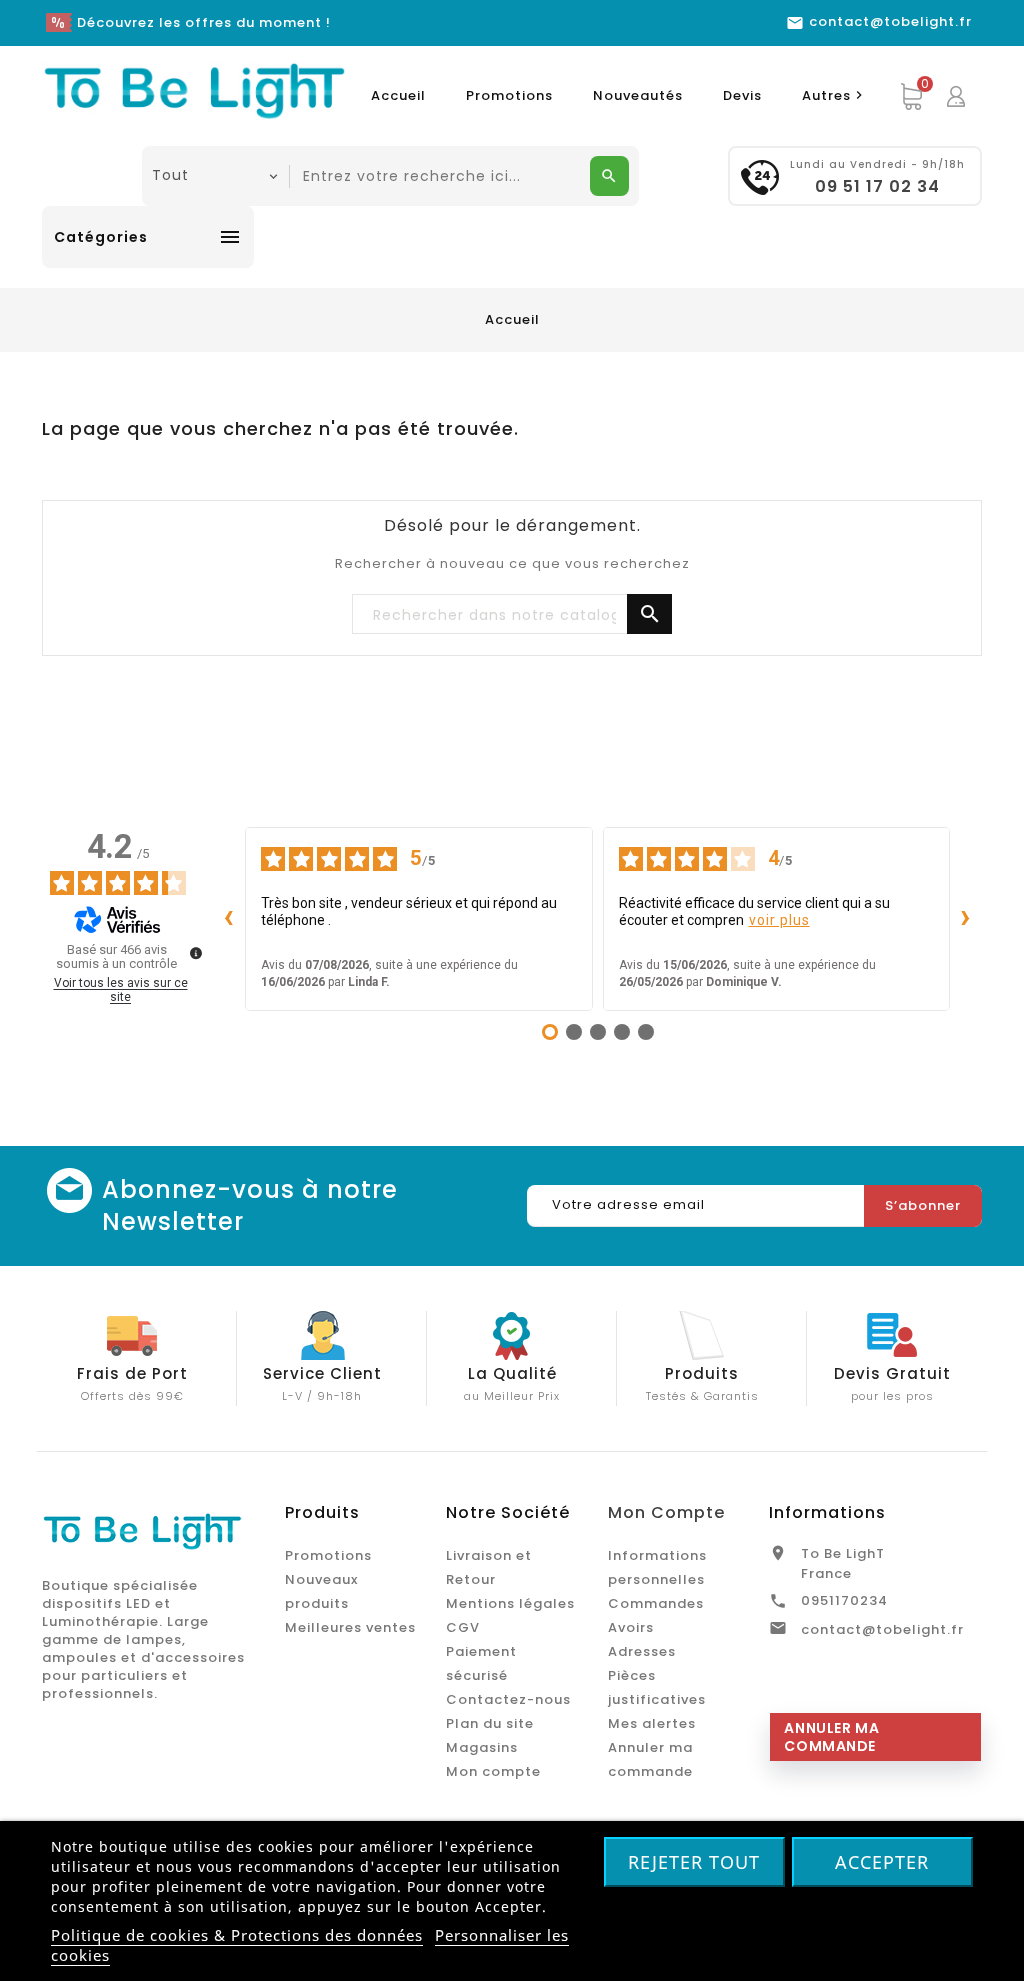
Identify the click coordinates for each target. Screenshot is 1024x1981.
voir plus (779, 920)
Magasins (482, 1747)
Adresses (642, 1651)
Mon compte (493, 1771)
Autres (835, 95)
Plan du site (490, 1723)
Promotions (509, 95)
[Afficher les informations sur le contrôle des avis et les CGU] (196, 953)
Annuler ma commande (831, 1737)
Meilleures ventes (350, 1627)
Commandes (656, 1603)
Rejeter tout (694, 1862)
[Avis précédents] (229, 919)
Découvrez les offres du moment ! (204, 22)
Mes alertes (652, 1723)
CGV (463, 1627)
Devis (742, 95)
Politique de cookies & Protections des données (237, 1935)
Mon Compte (666, 1512)
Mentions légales (510, 1603)
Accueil (398, 95)
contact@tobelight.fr (882, 1629)
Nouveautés (638, 95)
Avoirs (631, 1627)
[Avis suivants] (966, 919)
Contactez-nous (508, 1699)
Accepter (882, 1862)
